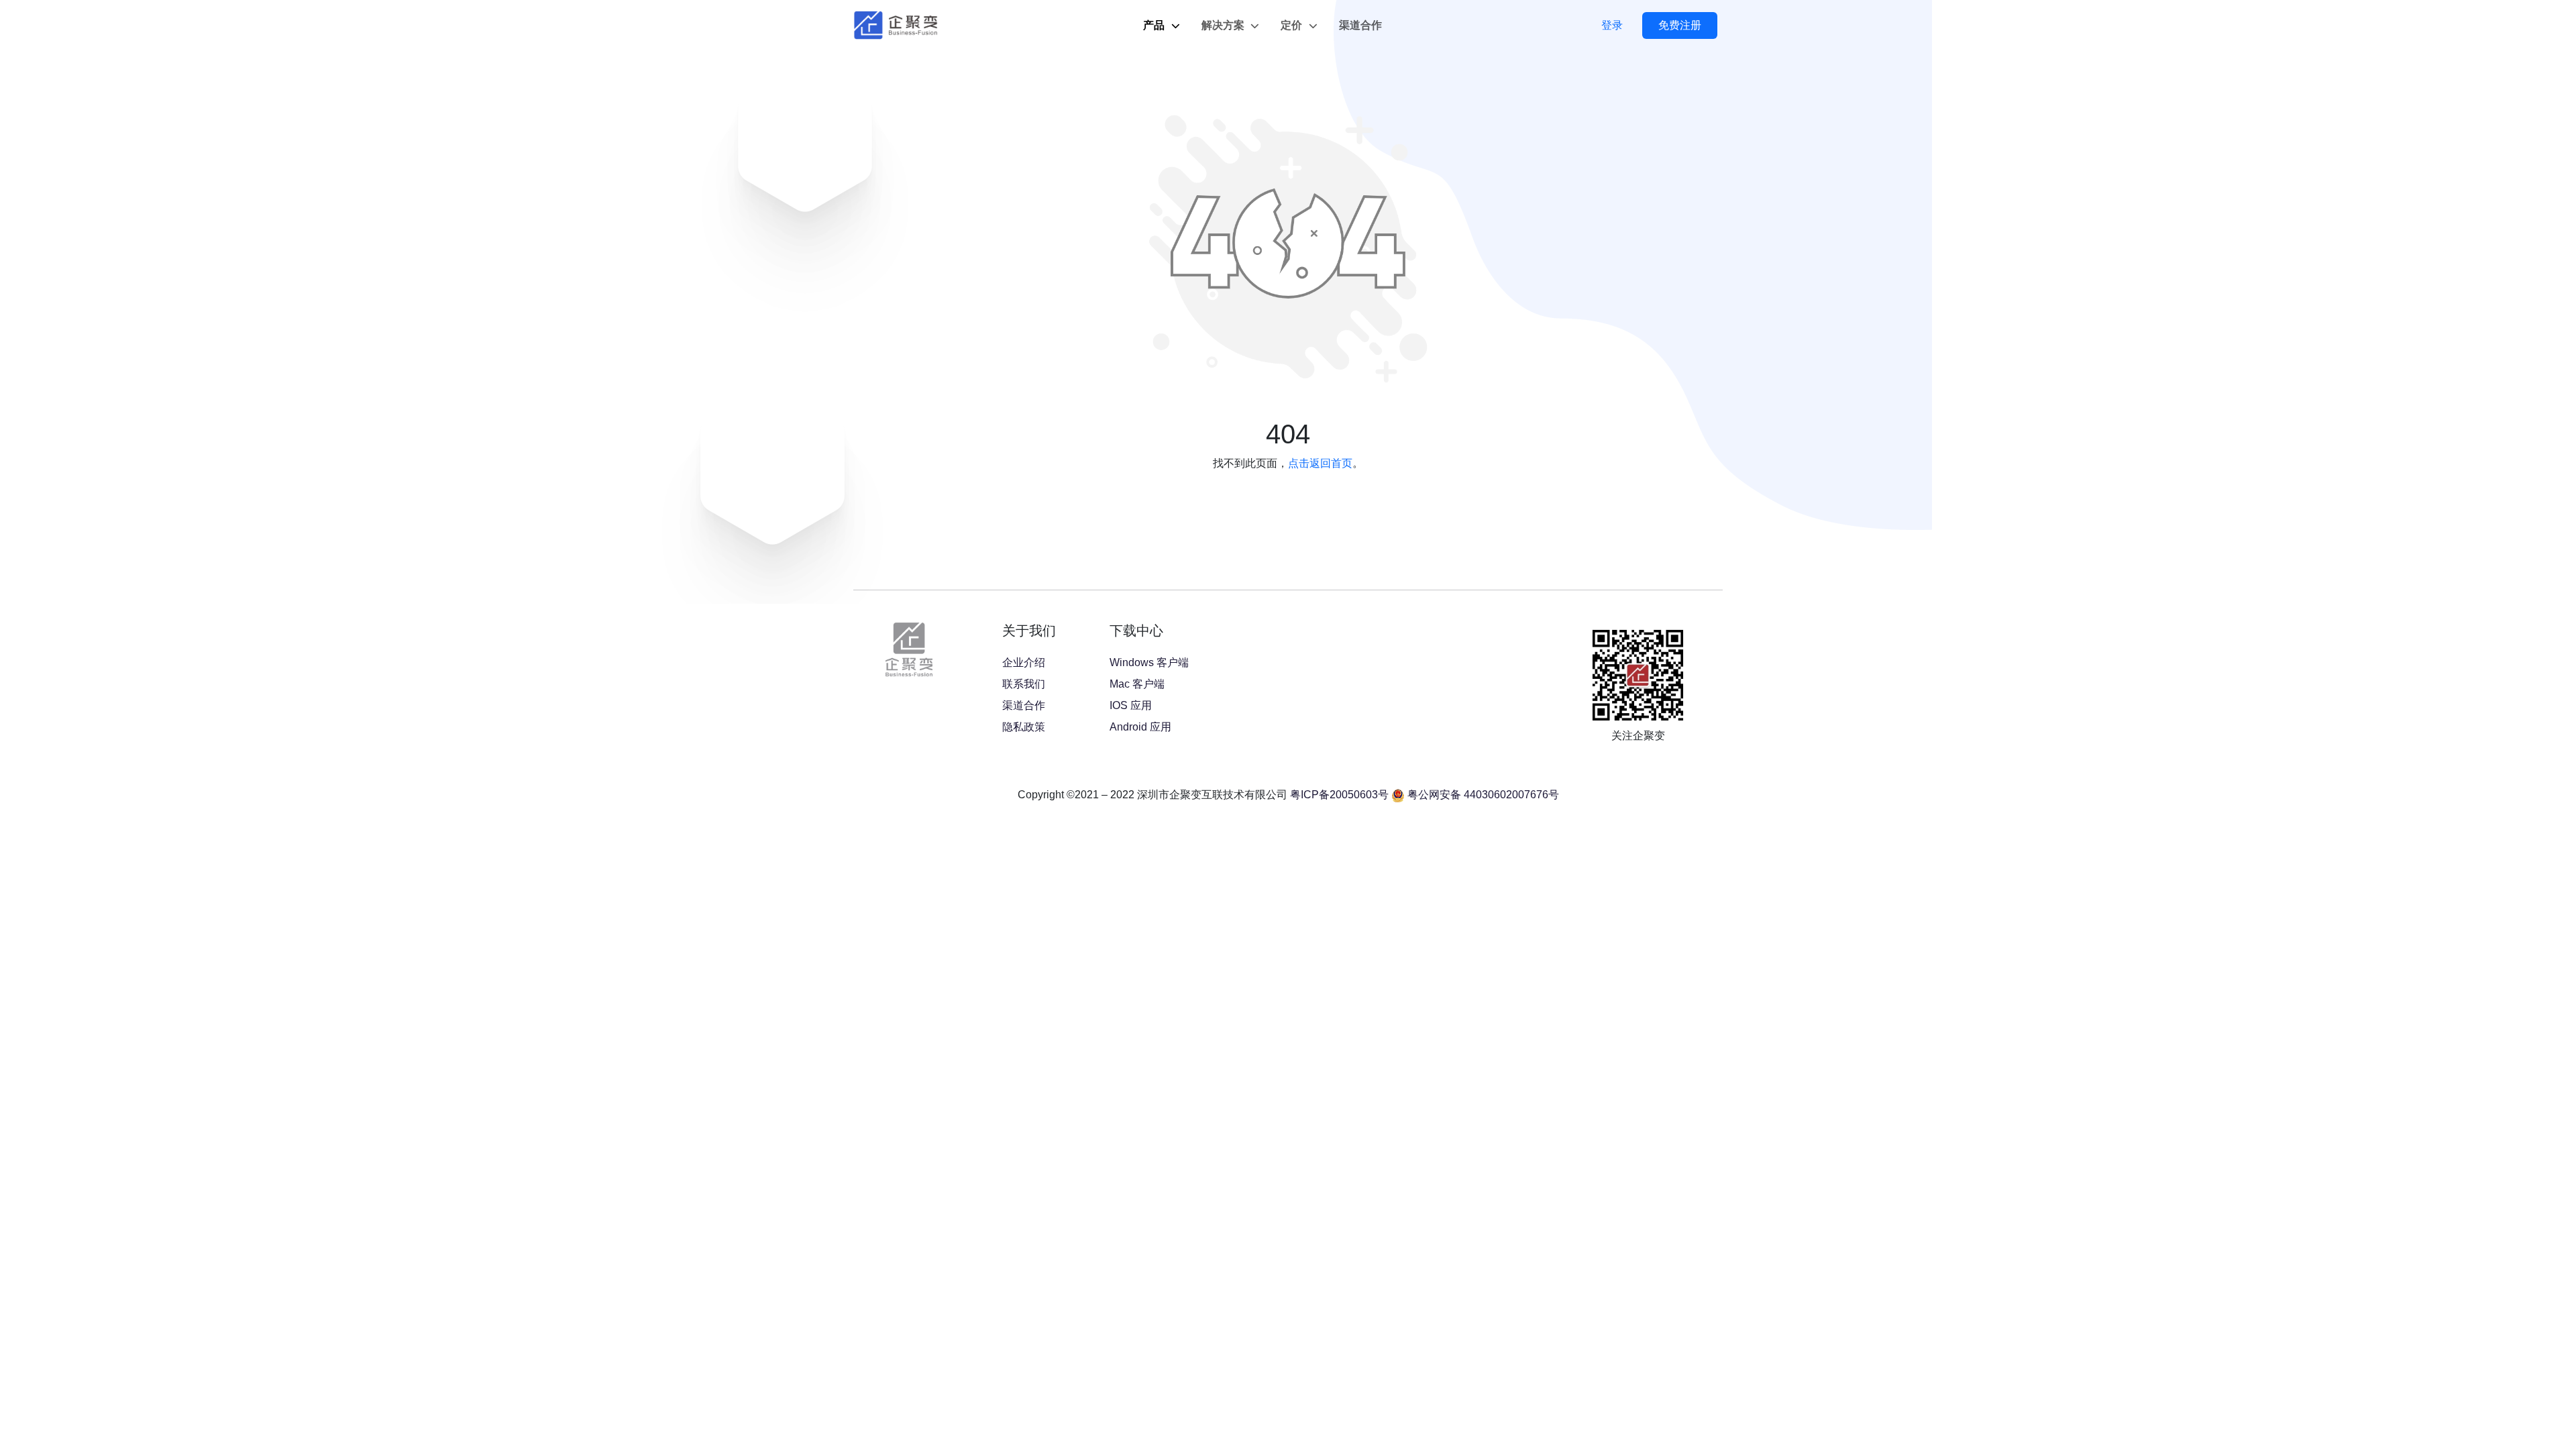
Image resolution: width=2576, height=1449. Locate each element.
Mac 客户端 (1137, 684)
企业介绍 (1024, 662)
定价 (1293, 25)
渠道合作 (1360, 25)
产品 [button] (1155, 25)
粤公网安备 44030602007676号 (1483, 795)
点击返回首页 (1320, 463)
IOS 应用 (1131, 705)
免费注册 (1680, 25)
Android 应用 (1140, 727)
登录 (1612, 25)
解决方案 (1224, 25)
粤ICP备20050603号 (1339, 795)
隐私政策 (1024, 727)
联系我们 (1024, 684)
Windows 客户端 (1149, 662)
